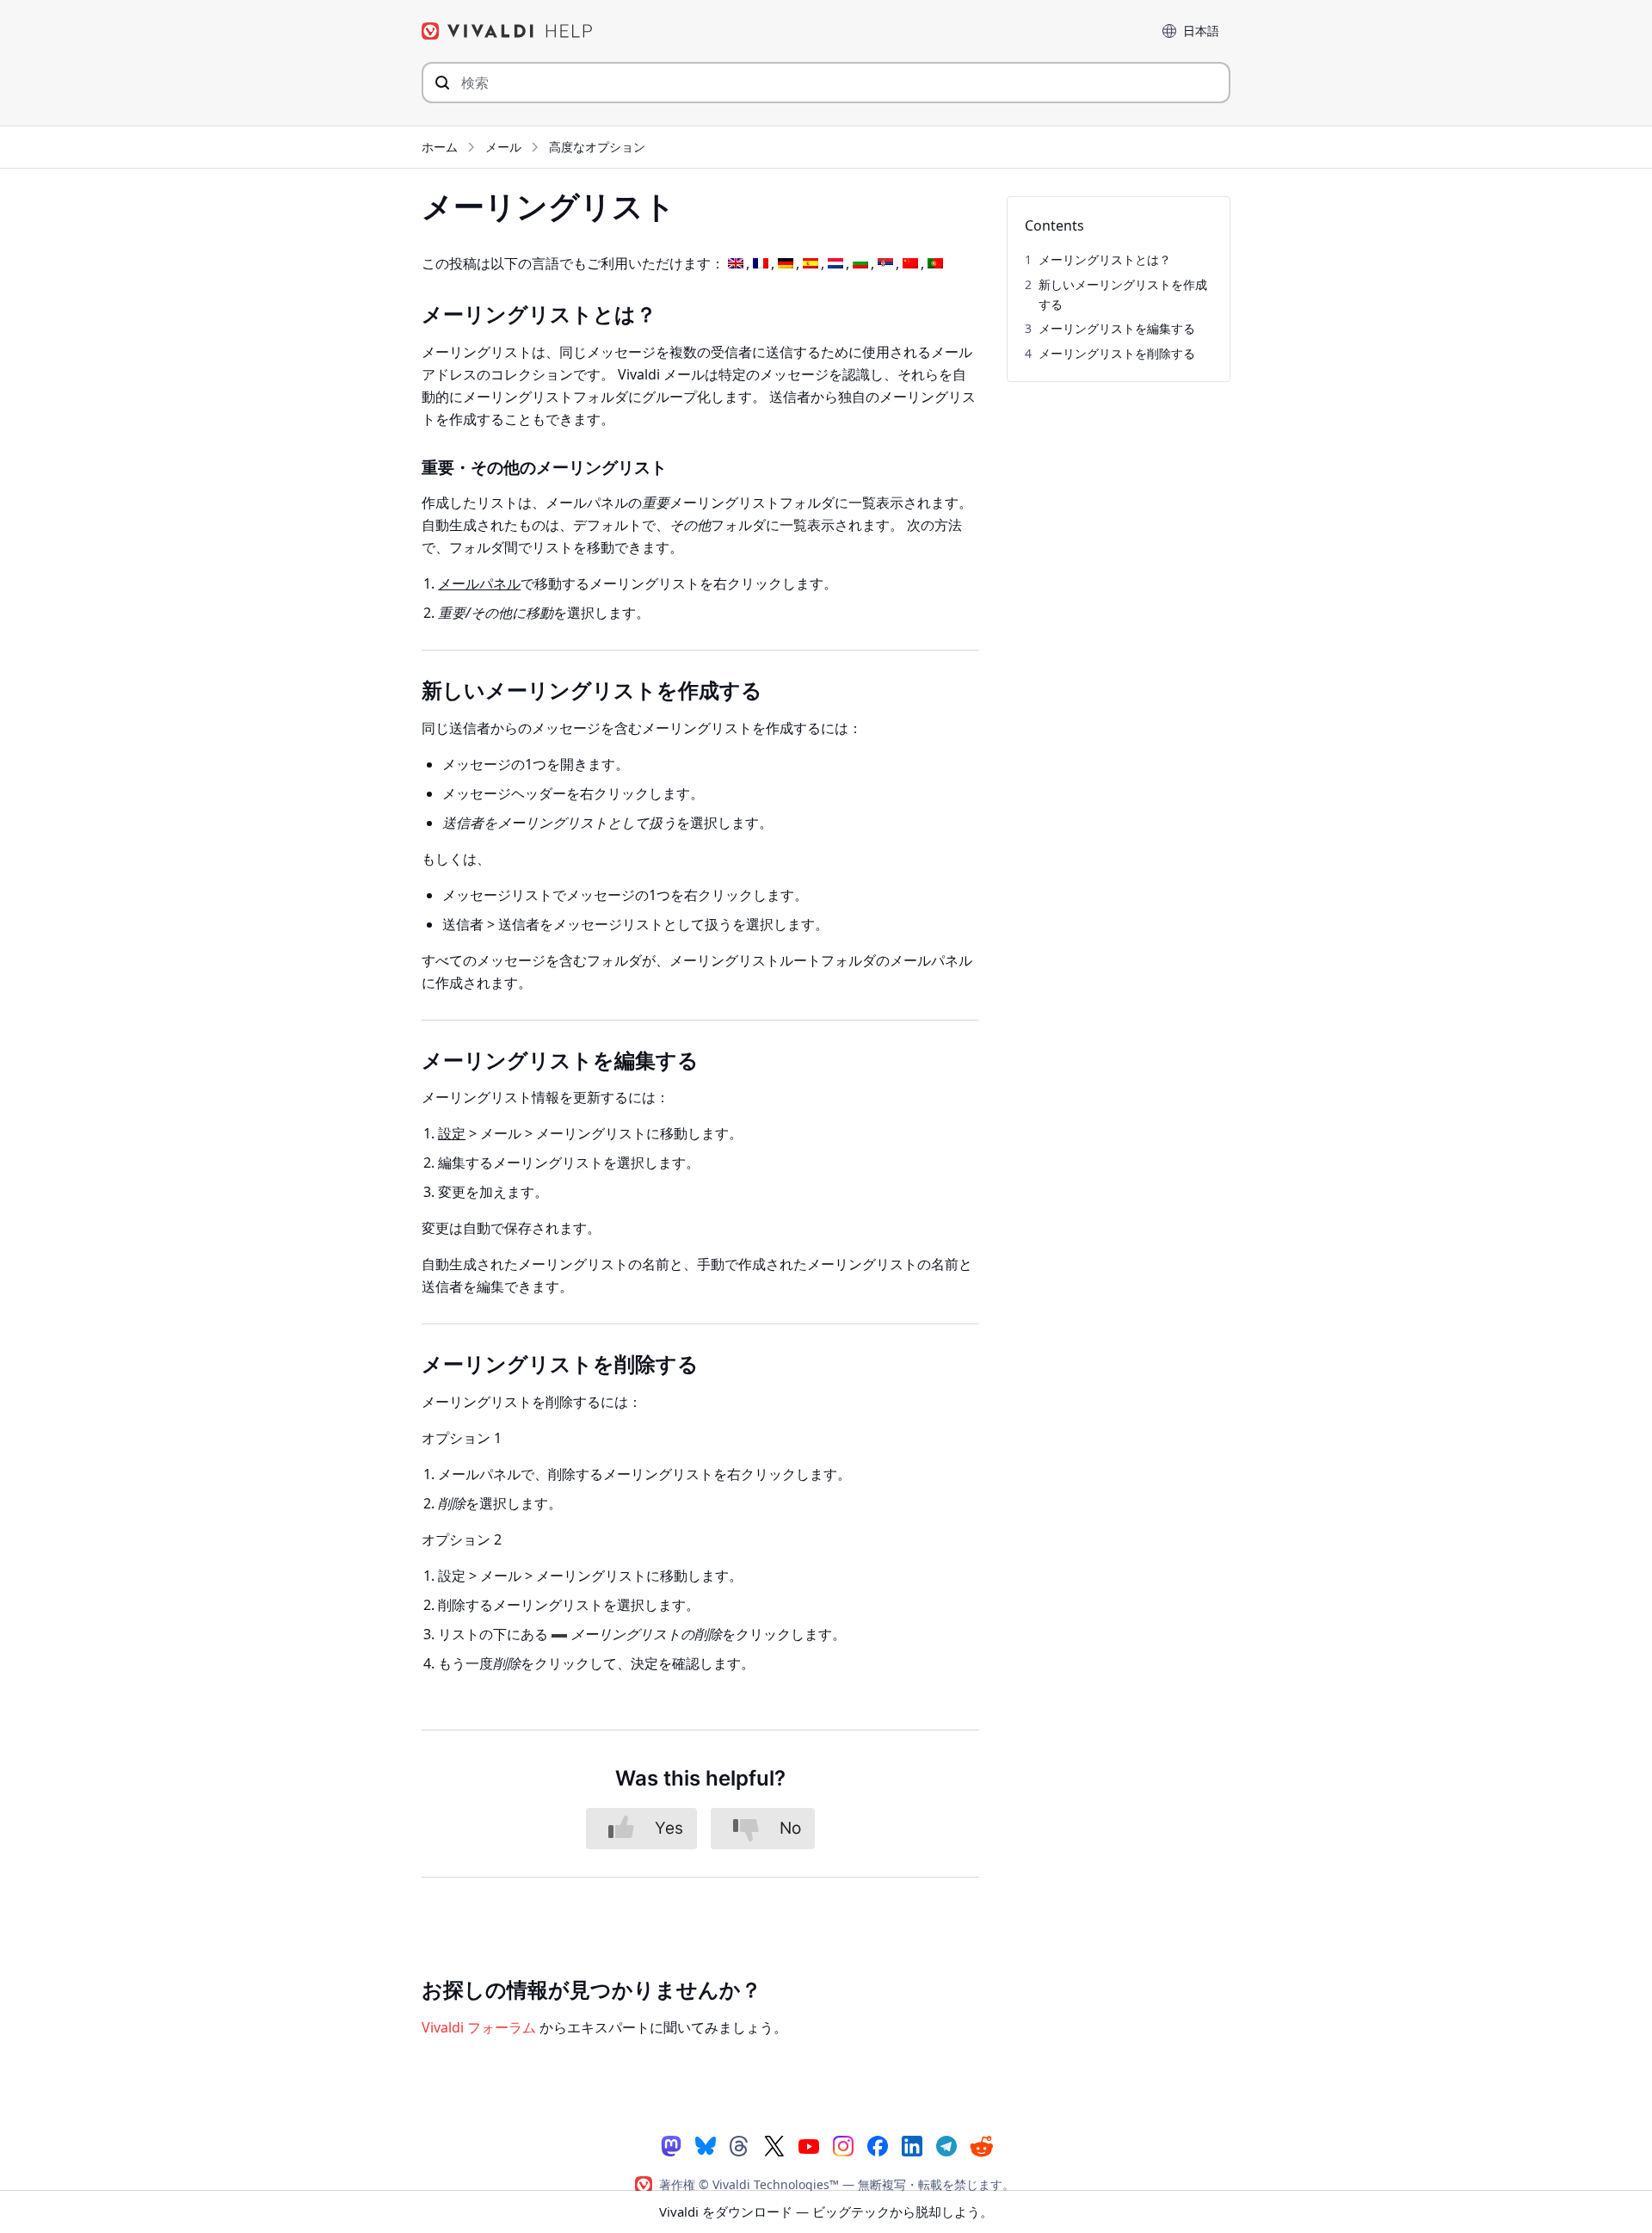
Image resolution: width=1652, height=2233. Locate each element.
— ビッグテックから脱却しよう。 (826, 2211)
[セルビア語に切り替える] (885, 264)
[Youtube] (809, 2145)
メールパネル (479, 583)
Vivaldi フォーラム (479, 2027)
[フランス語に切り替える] (761, 264)
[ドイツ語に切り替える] (786, 264)
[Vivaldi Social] (671, 2145)
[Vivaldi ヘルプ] (508, 31)
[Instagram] (843, 2145)
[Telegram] (946, 2145)
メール (503, 147)
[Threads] (740, 2145)
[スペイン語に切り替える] (811, 264)
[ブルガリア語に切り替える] (860, 264)
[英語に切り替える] (736, 264)
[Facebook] (878, 2145)
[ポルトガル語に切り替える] (935, 264)
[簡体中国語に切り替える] (910, 264)
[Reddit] (981, 2146)
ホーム (440, 147)
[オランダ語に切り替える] (835, 264)
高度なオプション (597, 147)
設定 (452, 1133)
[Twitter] (774, 2145)
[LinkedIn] (912, 2145)
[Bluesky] (706, 2145)
